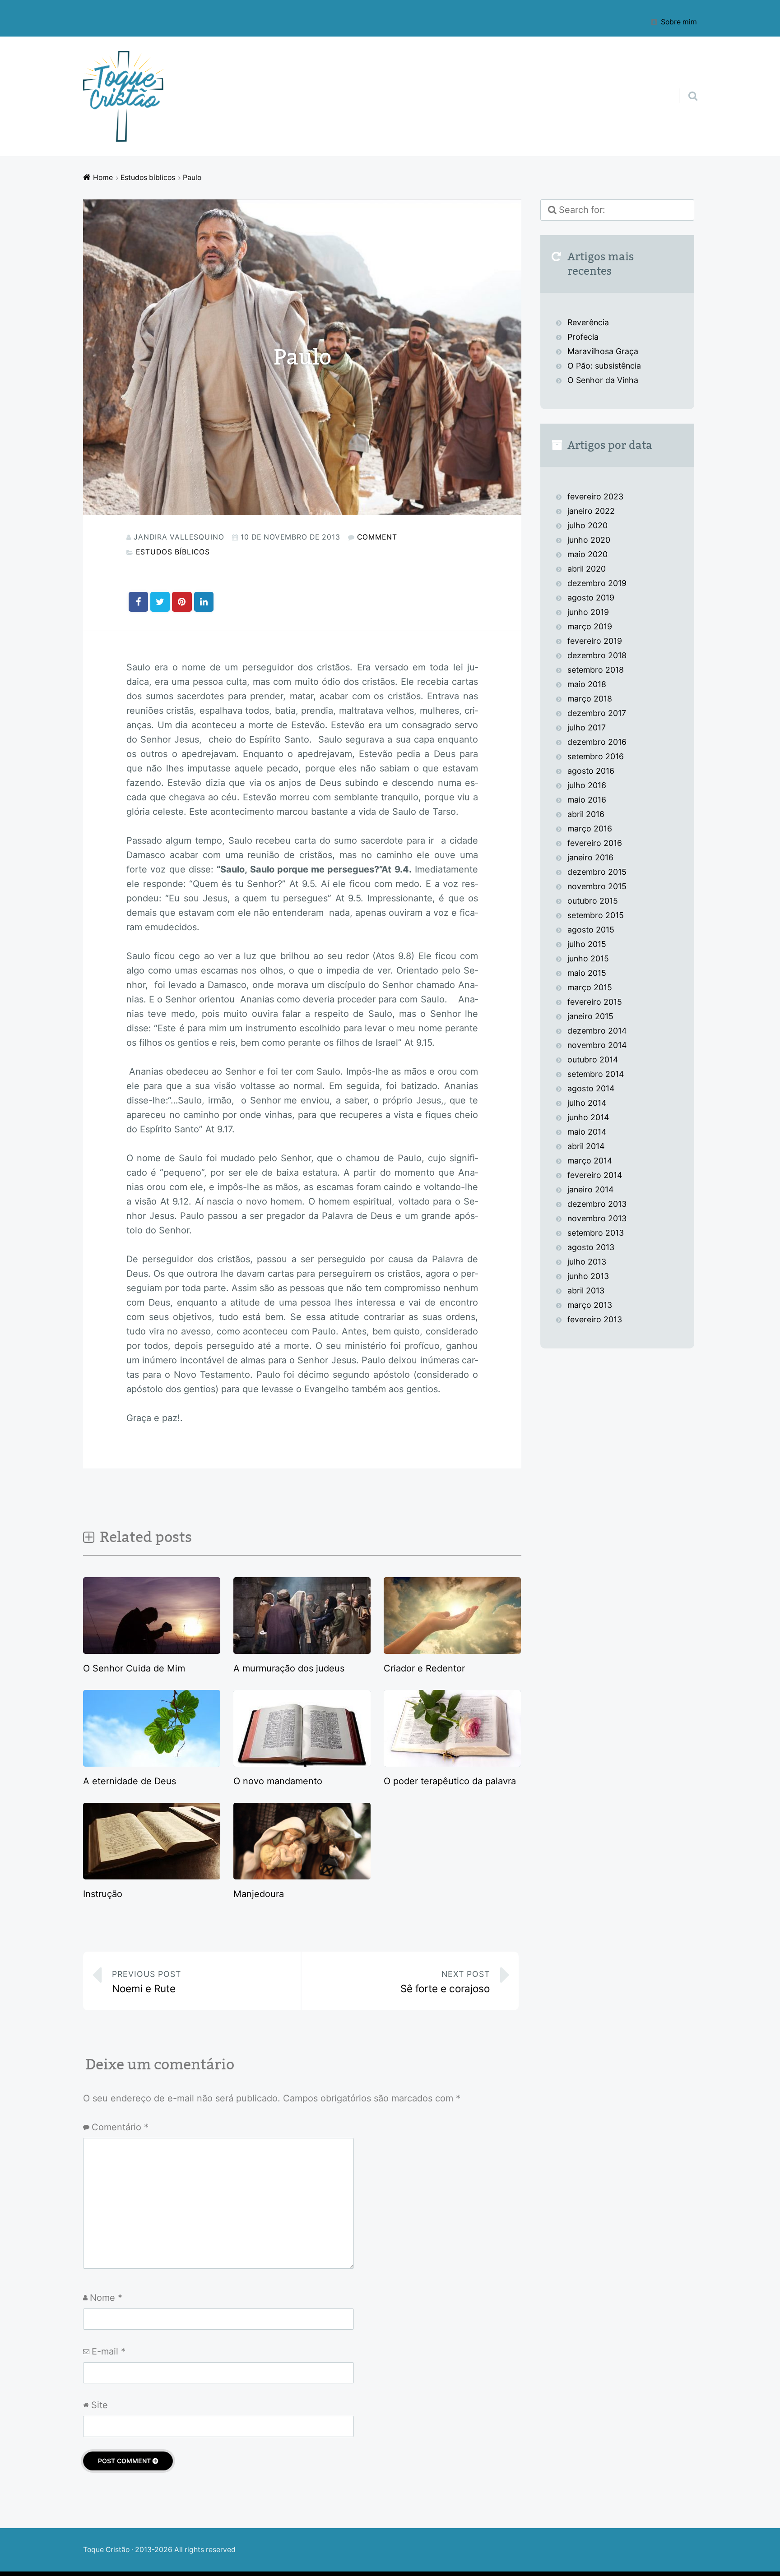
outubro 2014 (593, 1059)
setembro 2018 (596, 670)
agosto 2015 (591, 930)
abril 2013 (586, 1290)
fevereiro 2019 (595, 641)
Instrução (103, 1894)
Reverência (588, 322)
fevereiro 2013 (595, 1319)
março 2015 (590, 987)
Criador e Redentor (424, 1668)
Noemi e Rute (146, 1982)
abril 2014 (586, 1146)
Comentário (120, 2127)
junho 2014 (588, 1117)
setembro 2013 (596, 1233)
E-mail (109, 2351)
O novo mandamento (278, 1781)
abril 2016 (586, 814)
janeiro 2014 (590, 1189)
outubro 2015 (593, 901)
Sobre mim (679, 22)
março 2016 (590, 829)
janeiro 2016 (590, 857)
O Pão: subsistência (604, 366)
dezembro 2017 (597, 713)
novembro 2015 (597, 886)
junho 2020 (589, 540)
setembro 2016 (596, 756)
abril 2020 (587, 569)
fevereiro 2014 (595, 1175)
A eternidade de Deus (130, 1781)
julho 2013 (587, 1262)
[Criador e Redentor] (452, 1651)
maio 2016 (587, 800)
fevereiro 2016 (595, 843)
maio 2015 (587, 973)
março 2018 (590, 699)
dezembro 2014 (597, 1031)
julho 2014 (587, 1103)
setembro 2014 (596, 1074)
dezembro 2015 (597, 872)
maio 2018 (587, 684)
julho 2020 (587, 525)
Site (100, 2405)
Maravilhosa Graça (603, 351)
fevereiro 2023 (595, 496)
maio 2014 (587, 1132)
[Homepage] (124, 96)
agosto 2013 (591, 1247)
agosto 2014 (591, 1088)
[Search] (685, 84)
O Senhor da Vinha (603, 380)
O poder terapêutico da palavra (450, 1781)
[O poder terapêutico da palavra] (452, 1763)
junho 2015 (588, 958)
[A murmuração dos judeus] (302, 1651)
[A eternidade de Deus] (152, 1763)
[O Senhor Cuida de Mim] (152, 1651)
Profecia (584, 337)
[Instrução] (152, 1876)
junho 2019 (588, 612)
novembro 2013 (597, 1218)
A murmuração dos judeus (289, 1668)
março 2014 (590, 1161)
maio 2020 (587, 554)
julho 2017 (587, 727)
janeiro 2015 (590, 1016)
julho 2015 (587, 944)
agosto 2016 (591, 771)
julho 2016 (587, 785)
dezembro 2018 (597, 655)
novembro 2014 (597, 1045)
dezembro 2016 (597, 742)
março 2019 (590, 626)
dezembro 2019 (597, 583)
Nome (106, 2298)
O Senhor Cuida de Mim (134, 1668)
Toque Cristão (107, 2550)
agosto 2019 (591, 598)
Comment (377, 537)
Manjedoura (259, 1894)
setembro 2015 (596, 915)
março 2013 (590, 1305)
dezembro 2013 (597, 1204)
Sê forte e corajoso (445, 1982)
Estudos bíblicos (173, 552)
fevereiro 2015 (595, 1002)
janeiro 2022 (591, 511)
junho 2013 (588, 1276)
